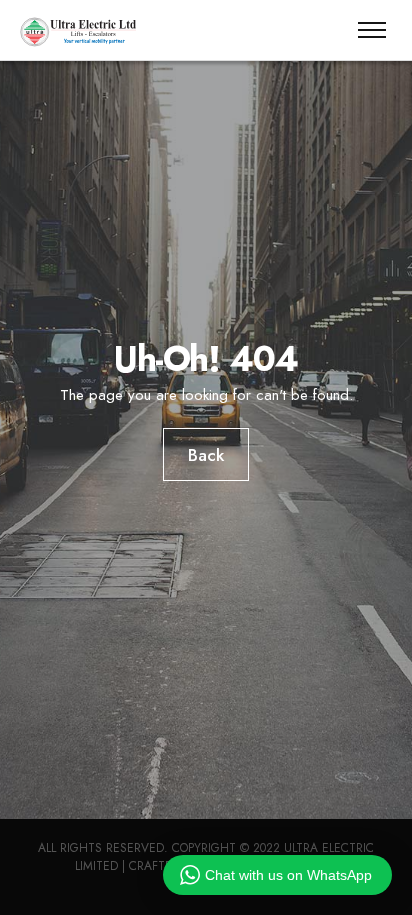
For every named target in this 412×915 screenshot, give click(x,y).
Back (206, 455)
